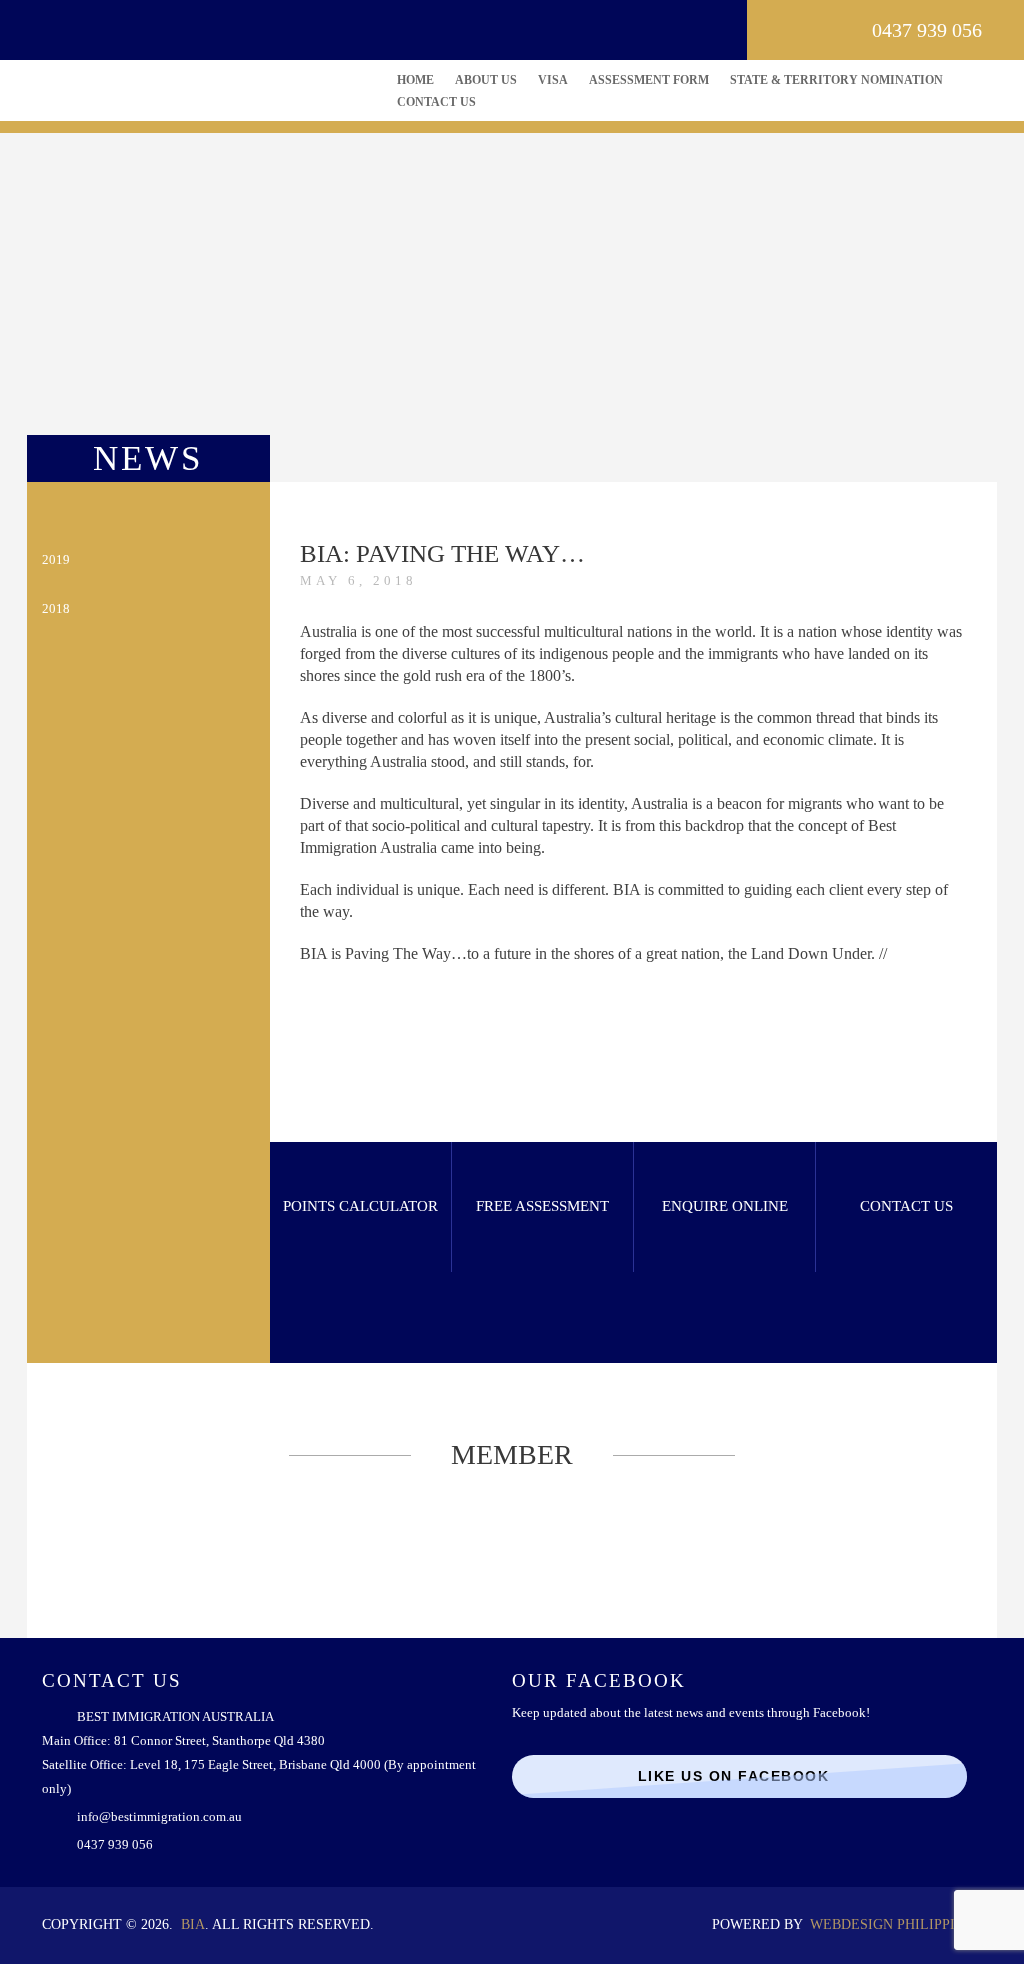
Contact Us (436, 102)
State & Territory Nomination (836, 80)
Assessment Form (649, 80)
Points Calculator (360, 1206)
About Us (486, 80)
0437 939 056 (927, 30)
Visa (553, 80)
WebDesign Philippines (896, 1924)
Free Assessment (542, 1206)
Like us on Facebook (734, 1776)
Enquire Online (725, 1206)
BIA (193, 1924)
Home (415, 80)
